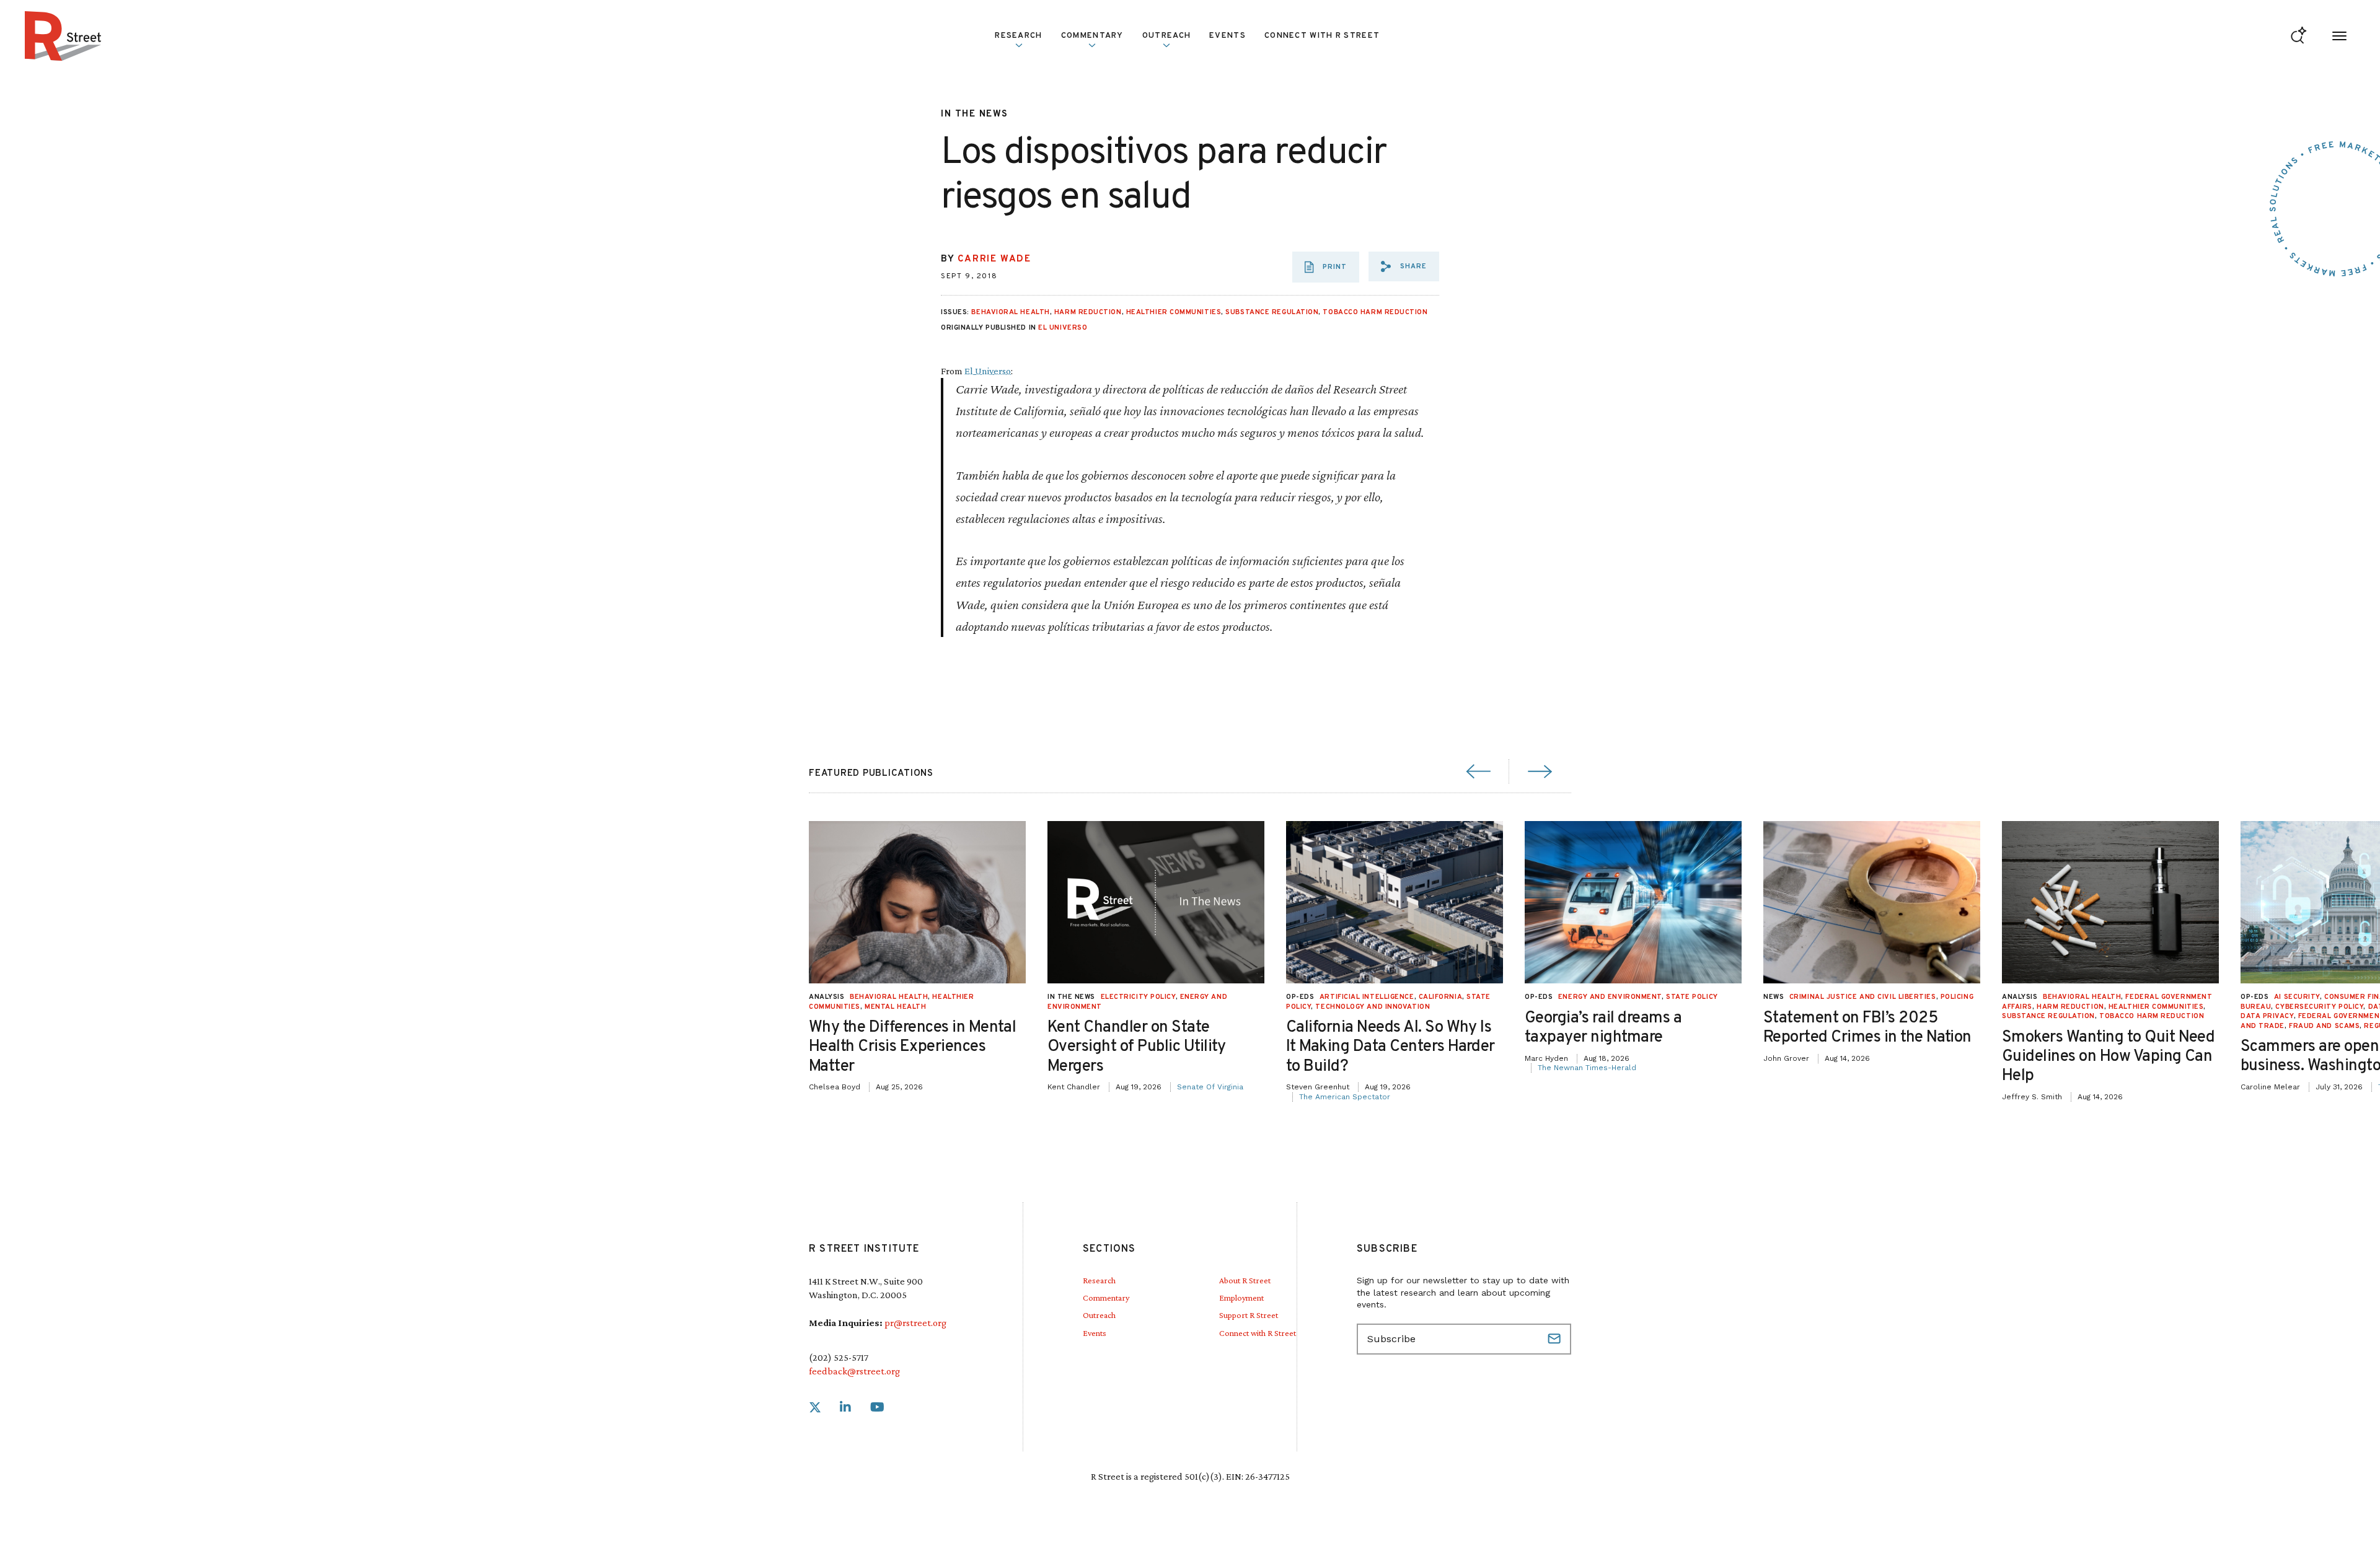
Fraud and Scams (2324, 1026)
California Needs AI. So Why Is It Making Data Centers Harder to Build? (1391, 1047)
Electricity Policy (1138, 997)
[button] (1404, 266)
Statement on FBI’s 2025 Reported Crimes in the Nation (1867, 1028)
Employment (1241, 1298)
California (1441, 997)
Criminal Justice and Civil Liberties (1863, 997)
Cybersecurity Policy (2319, 1007)
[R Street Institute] (63, 36)
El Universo (1063, 328)
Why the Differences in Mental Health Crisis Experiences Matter (912, 1047)
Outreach (1166, 36)
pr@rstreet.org (915, 1323)
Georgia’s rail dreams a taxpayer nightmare (1603, 1028)
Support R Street (1249, 1315)
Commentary (1106, 1298)
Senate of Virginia (1210, 1087)
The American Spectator (1345, 1097)
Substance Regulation (1272, 312)
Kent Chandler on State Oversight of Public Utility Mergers (1137, 1047)
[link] (815, 1408)
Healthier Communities (1174, 312)
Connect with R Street (1322, 36)
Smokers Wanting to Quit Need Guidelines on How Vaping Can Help (2108, 1057)
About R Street (1245, 1280)
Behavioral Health (1010, 312)
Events (1227, 36)
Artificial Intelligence (1367, 997)
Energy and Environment (1610, 997)
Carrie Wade (994, 259)
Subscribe (1556, 1339)
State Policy (1692, 997)
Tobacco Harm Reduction (1375, 312)
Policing (1957, 997)
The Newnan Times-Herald (1587, 1068)
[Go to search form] (2298, 36)
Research (1099, 1280)
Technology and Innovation (1373, 1007)
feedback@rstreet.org (854, 1371)
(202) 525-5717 (839, 1357)
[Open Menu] (2339, 36)
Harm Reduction (1088, 312)
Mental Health (895, 1007)
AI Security (2297, 997)
